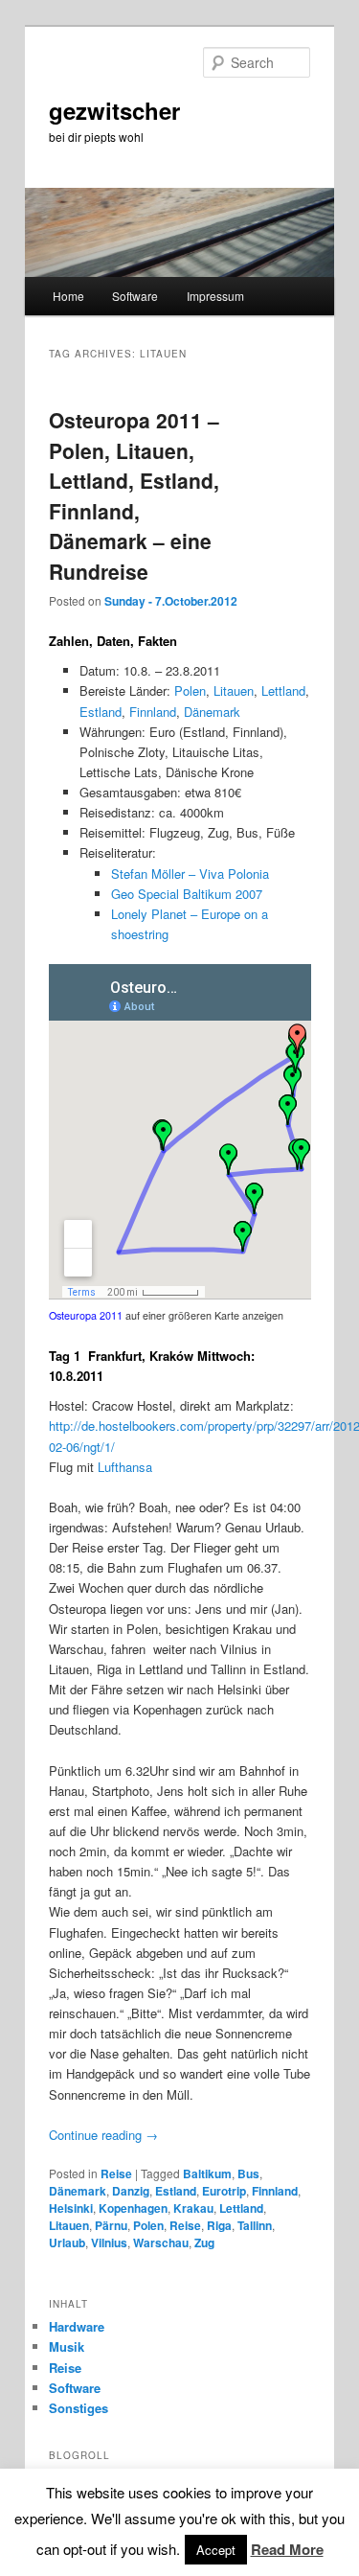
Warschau (161, 2242)
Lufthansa (125, 1467)
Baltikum (207, 2173)
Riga (219, 2225)
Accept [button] (216, 2550)
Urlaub (67, 2242)
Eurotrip (224, 2191)
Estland (101, 712)
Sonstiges (79, 2408)
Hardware (77, 2326)
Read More (287, 2549)
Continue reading (103, 2135)
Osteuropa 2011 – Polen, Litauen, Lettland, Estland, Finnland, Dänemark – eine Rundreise (134, 495)
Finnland (153, 712)
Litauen (234, 690)
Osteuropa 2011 (86, 1315)
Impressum (215, 296)
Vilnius (109, 2242)
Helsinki (71, 2208)
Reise (116, 2173)
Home (68, 296)
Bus (248, 2173)
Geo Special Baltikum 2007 (187, 894)
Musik (67, 2346)
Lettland (283, 690)
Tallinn (255, 2225)
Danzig (131, 2191)
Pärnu (111, 2225)
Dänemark (212, 712)
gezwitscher (114, 110)
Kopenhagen (133, 2208)
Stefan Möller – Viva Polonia (190, 874)
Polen (190, 690)
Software (135, 296)
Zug (204, 2242)
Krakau (193, 2208)
